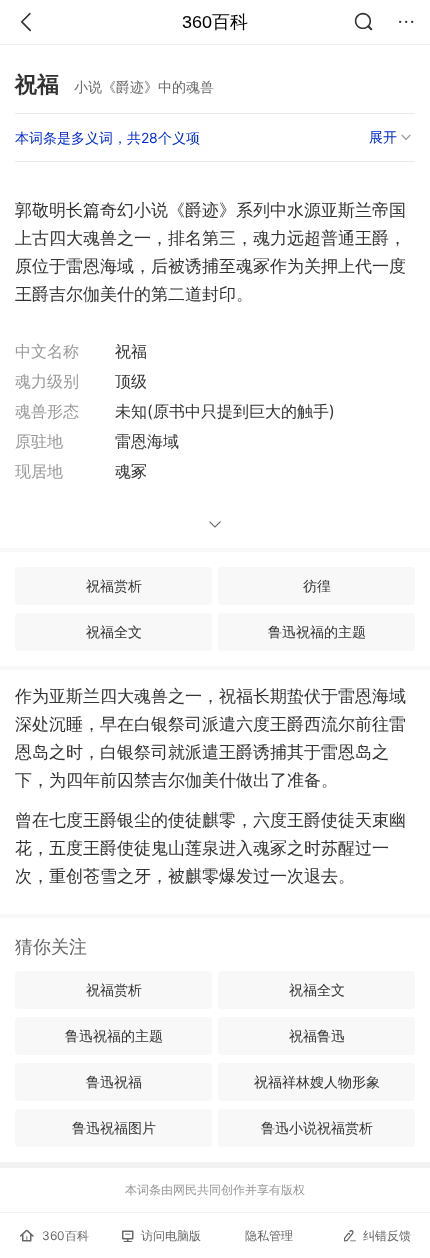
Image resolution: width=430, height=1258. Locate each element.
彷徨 (317, 585)
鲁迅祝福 (114, 1081)
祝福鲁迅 (317, 1035)
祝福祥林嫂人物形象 (317, 1081)
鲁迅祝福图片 (114, 1127)
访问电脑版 (171, 1235)
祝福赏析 (114, 585)
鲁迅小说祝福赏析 (317, 1127)
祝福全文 (114, 631)
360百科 (215, 22)
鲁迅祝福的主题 (317, 631)
